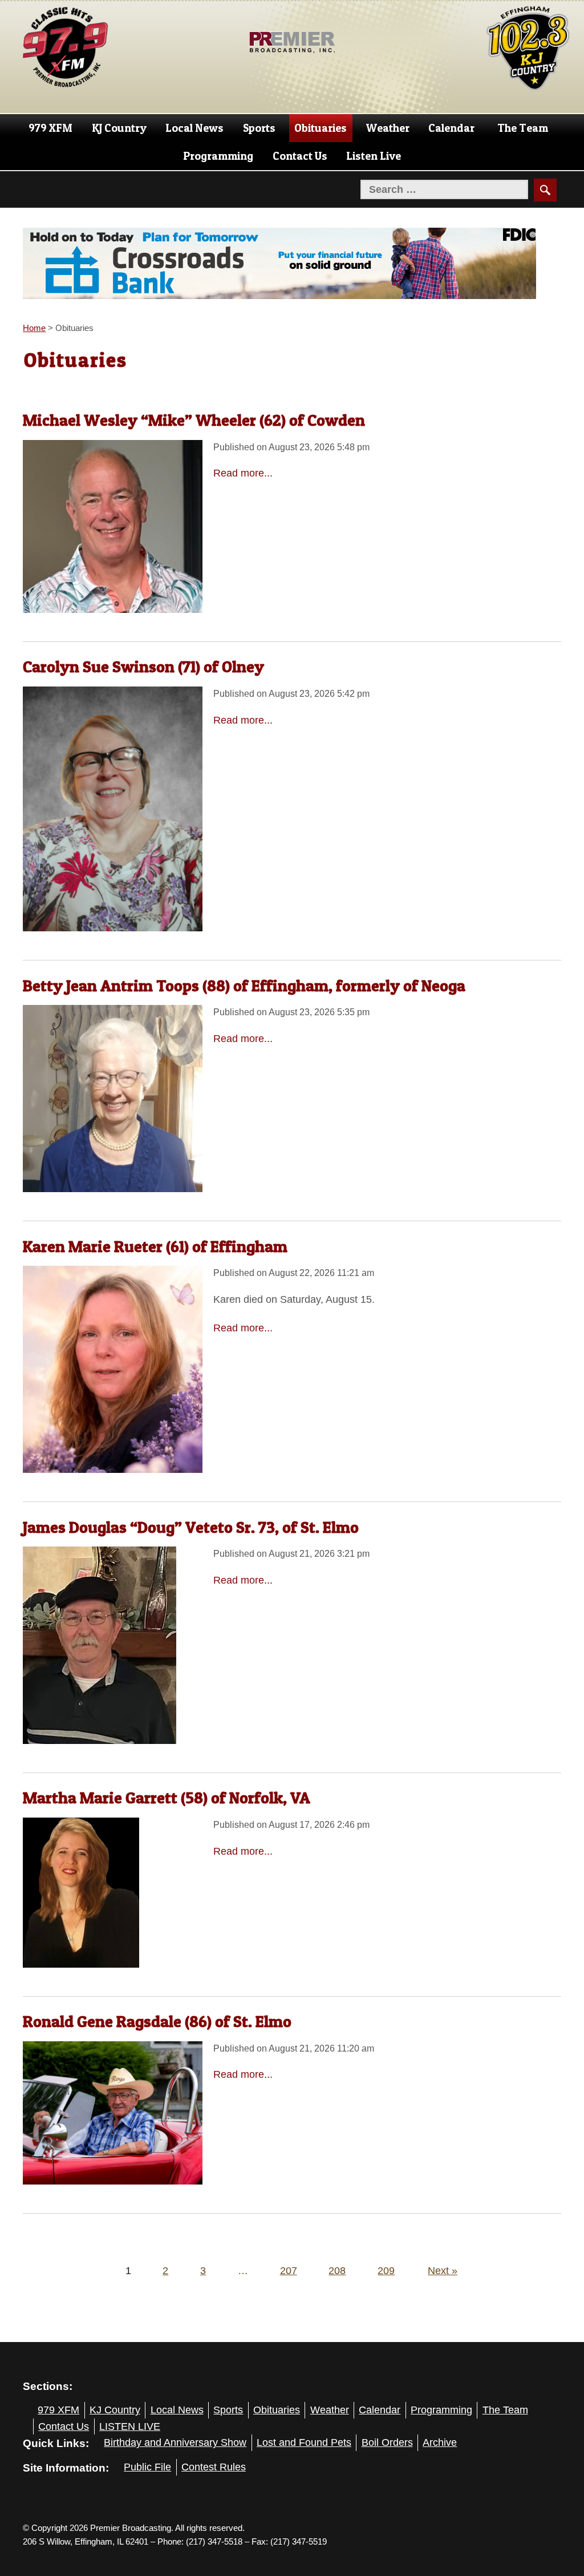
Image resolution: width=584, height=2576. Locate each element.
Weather (388, 128)
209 (386, 2271)
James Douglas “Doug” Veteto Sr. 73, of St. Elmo (191, 1527)
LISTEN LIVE (130, 2426)
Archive (440, 2442)
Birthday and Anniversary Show (175, 2442)
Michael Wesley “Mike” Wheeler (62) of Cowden (194, 420)
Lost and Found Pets (304, 2442)
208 (337, 2271)
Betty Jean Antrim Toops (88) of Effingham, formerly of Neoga (244, 986)
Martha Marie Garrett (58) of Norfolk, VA (167, 1798)
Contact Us (300, 156)
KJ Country (119, 128)
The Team (523, 128)
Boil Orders (387, 2442)
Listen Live (374, 156)
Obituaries (321, 128)
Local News (194, 128)
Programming (218, 156)
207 (289, 2271)
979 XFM (50, 128)
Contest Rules (214, 2467)
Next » (443, 2271)
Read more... (243, 473)
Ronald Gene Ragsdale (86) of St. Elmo (157, 2021)
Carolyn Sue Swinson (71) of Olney (143, 667)
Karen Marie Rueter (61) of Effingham (155, 1246)
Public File (147, 2467)
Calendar (451, 128)
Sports (259, 128)
